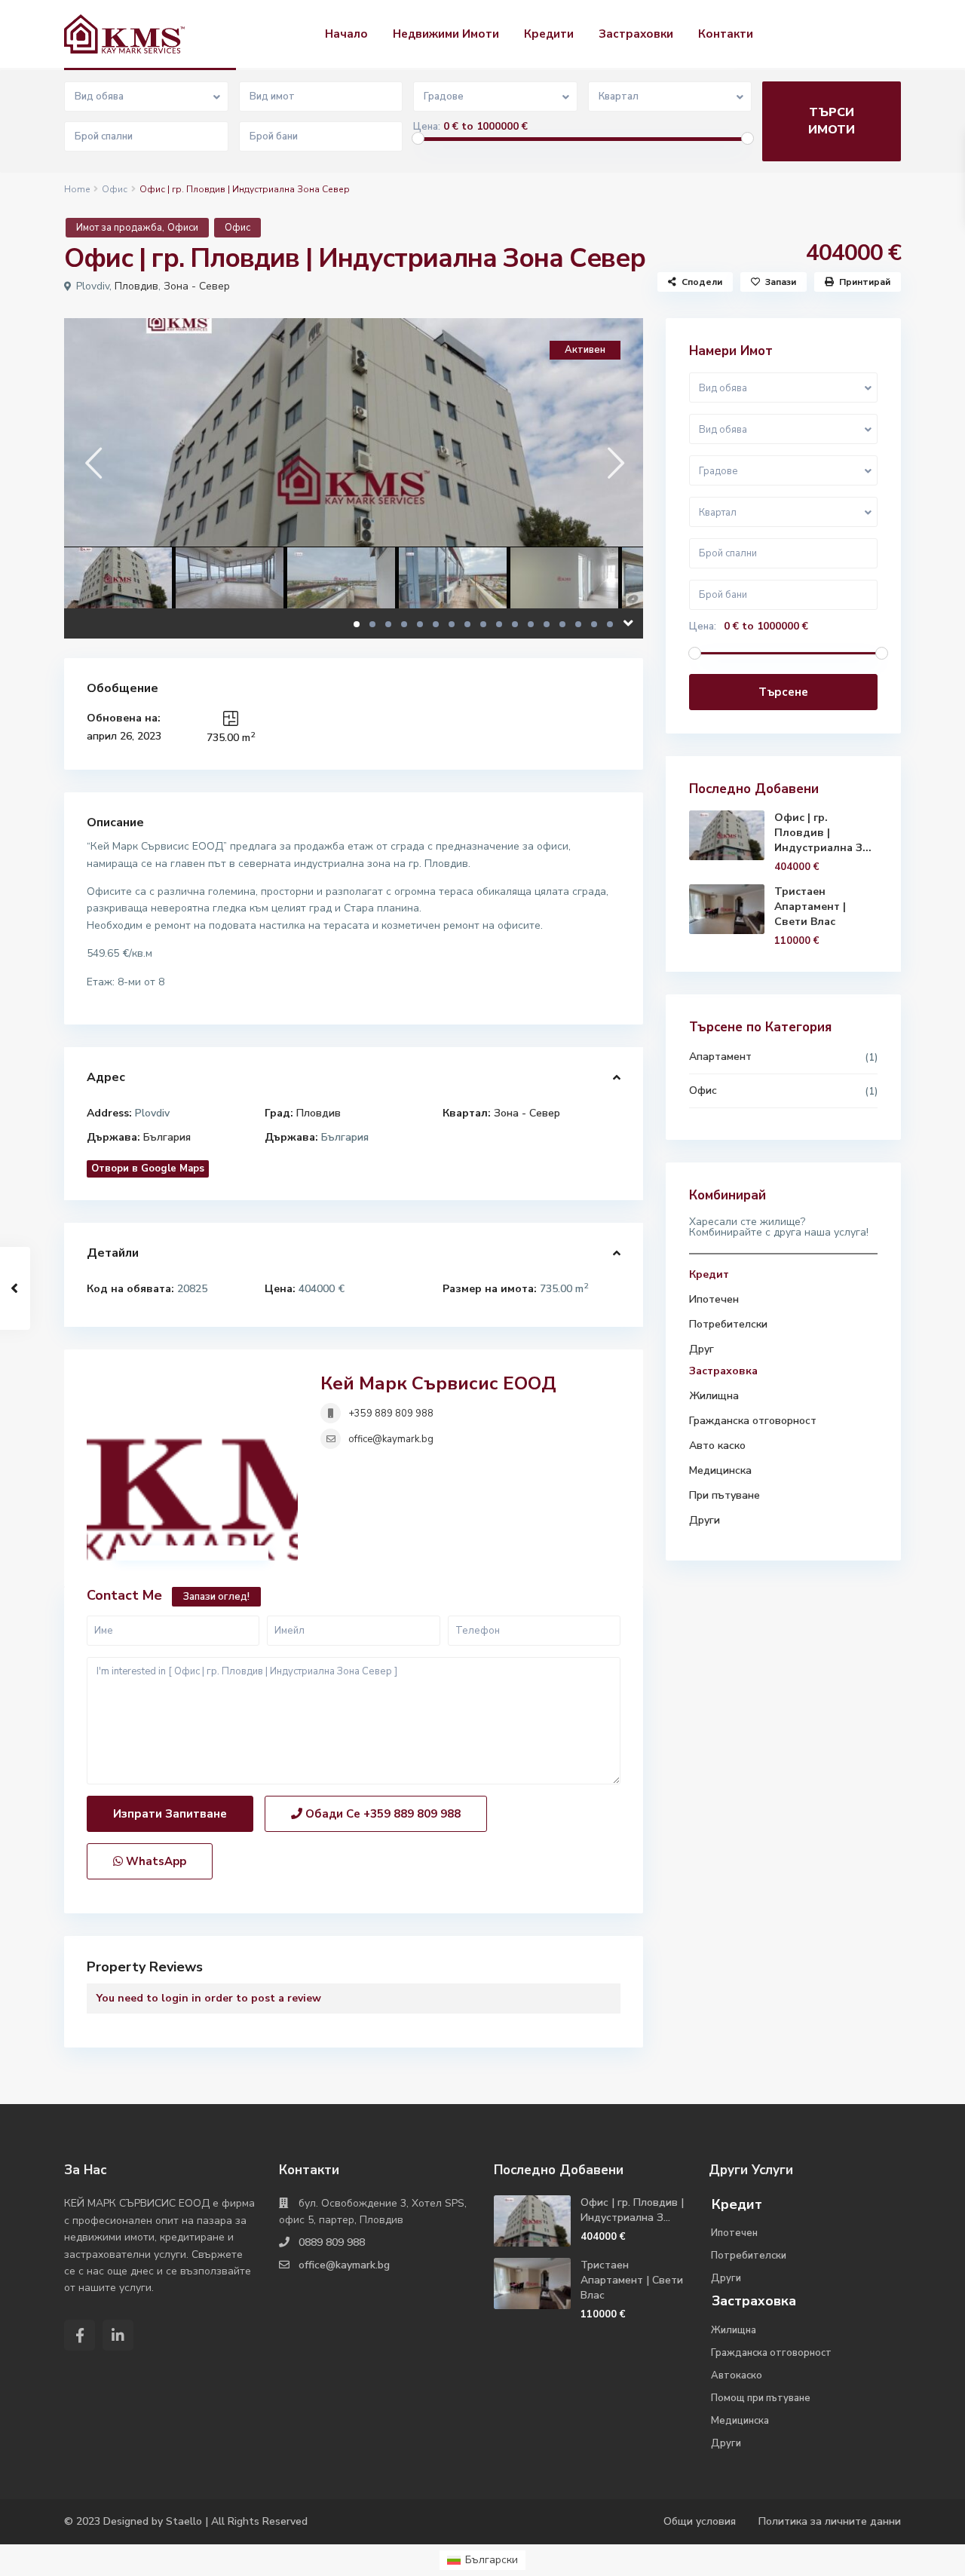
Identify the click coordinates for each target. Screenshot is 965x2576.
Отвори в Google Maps (148, 1169)
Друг (702, 1349)
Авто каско (717, 1446)
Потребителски (728, 1324)
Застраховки (636, 34)
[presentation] (92, 463)
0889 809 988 (332, 2242)
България (167, 1137)
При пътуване (725, 1495)
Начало (346, 34)
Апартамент (720, 1057)
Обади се (381, 1814)
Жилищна (714, 1396)
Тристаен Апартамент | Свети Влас (810, 907)
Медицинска (720, 1470)
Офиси (183, 228)
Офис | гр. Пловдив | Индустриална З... (823, 833)
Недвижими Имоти (446, 34)
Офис (115, 189)
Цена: (427, 127)
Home (77, 189)
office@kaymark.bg (391, 1439)
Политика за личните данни (830, 2521)
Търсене (783, 692)
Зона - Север (197, 286)
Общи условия (700, 2521)
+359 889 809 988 (391, 1414)
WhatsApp (155, 1861)
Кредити (549, 34)
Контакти (726, 34)
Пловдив (136, 286)
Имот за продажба (119, 228)
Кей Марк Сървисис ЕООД (438, 1383)
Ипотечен (714, 1299)
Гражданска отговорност (753, 1421)
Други (705, 1520)
